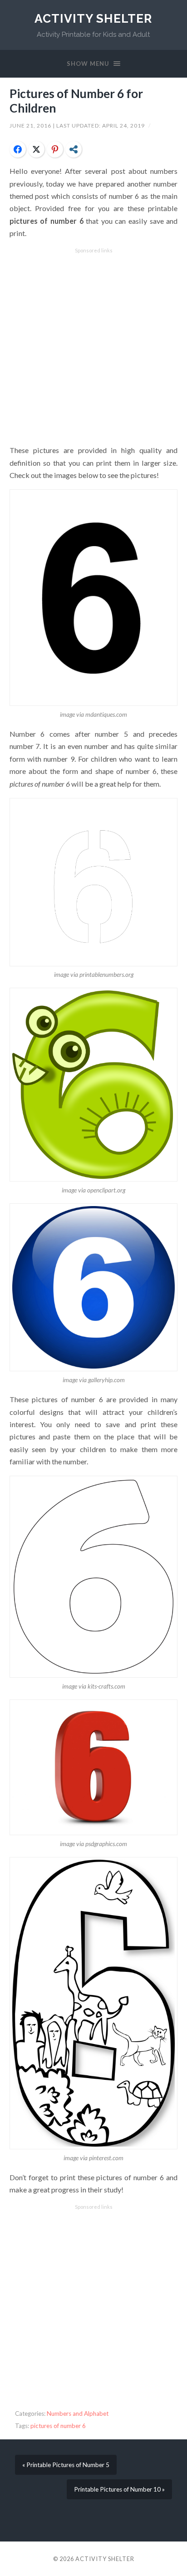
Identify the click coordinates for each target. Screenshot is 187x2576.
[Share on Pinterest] (55, 149)
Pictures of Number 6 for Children (76, 101)
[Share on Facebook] (18, 149)
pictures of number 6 (58, 2426)
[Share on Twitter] (36, 149)
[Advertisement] (93, 347)
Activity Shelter (93, 18)
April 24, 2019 (124, 126)
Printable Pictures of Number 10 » (119, 2489)
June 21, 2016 (31, 126)
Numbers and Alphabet (78, 2413)
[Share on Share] (74, 149)
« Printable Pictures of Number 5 (66, 2465)
